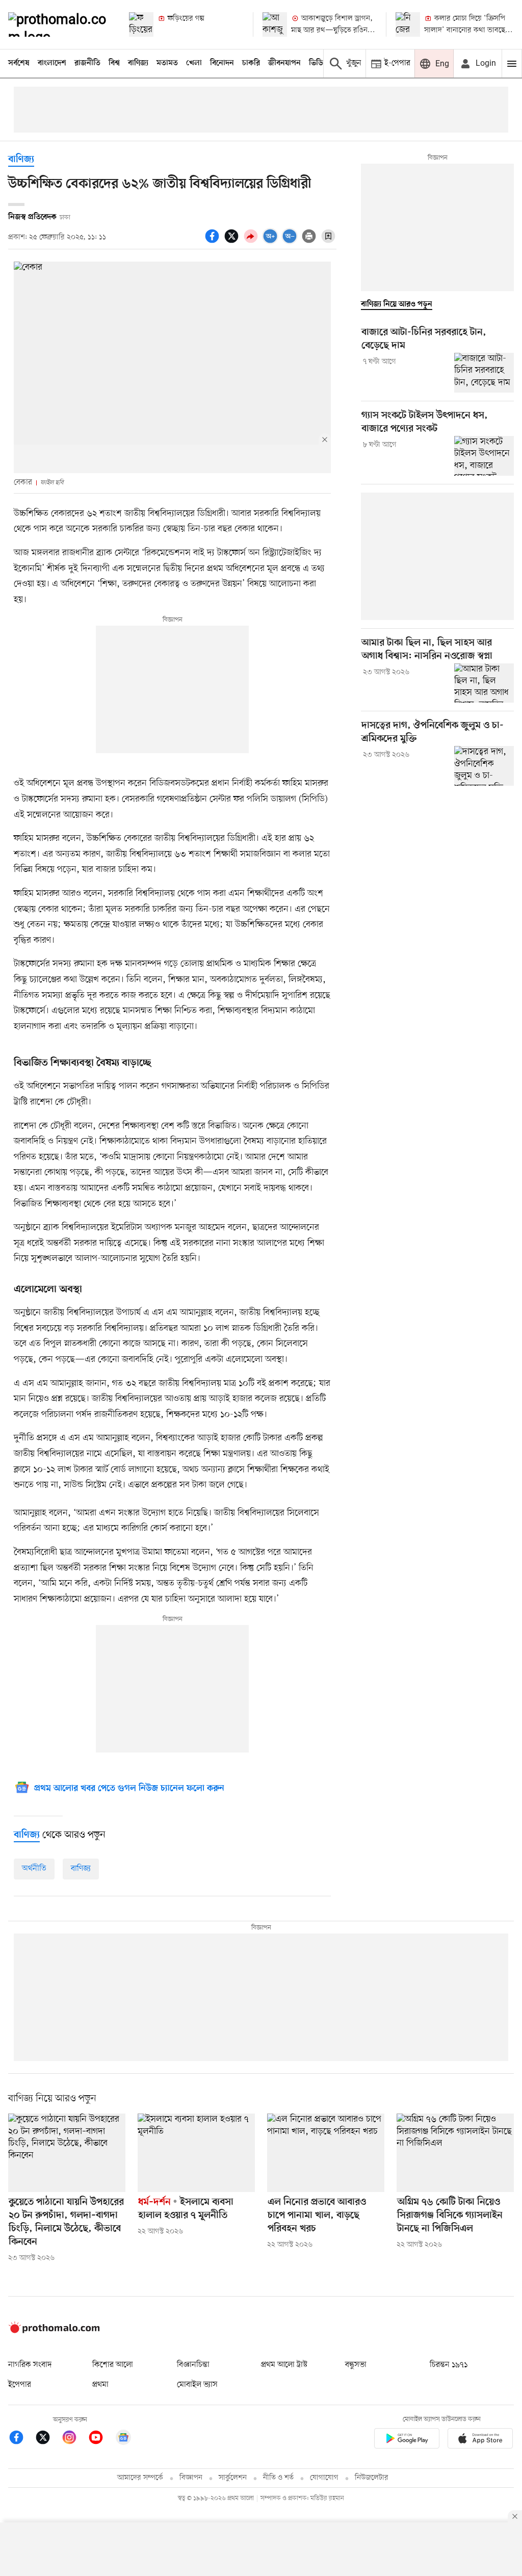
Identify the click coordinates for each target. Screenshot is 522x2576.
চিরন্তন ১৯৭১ (449, 2365)
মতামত (167, 63)
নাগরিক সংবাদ (30, 2365)
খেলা (194, 63)
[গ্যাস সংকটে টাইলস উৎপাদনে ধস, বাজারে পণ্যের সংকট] (484, 456)
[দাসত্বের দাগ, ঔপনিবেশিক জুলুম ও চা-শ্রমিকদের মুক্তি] (484, 766)
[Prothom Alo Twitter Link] (48, 2439)
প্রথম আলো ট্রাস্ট (284, 2365)
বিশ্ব (114, 63)
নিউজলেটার (372, 2478)
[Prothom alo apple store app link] (480, 2440)
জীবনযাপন (284, 63)
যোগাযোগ (324, 2478)
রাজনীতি (87, 63)
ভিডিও (319, 63)
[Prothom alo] (60, 24)
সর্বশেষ (19, 63)
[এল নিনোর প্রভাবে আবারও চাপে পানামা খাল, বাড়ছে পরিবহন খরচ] (326, 2153)
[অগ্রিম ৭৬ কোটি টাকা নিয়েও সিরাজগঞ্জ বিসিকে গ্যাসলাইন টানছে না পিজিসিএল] (455, 2153)
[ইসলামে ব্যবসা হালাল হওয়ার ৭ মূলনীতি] (196, 2153)
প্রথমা (100, 2385)
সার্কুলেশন (233, 2478)
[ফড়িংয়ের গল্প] (141, 24)
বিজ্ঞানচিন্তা (193, 2365)
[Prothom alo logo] (54, 2331)
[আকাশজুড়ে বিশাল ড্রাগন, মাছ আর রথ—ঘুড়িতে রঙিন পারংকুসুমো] (275, 24)
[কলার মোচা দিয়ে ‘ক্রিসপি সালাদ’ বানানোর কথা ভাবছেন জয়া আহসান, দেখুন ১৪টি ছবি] (408, 24)
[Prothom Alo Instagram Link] (74, 2439)
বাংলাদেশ (52, 63)
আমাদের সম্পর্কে (140, 2478)
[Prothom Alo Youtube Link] (101, 2439)
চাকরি (251, 63)
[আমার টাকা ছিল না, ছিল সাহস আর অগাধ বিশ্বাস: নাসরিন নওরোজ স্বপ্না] (484, 683)
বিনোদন (222, 63)
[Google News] (123, 2439)
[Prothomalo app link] (407, 2440)
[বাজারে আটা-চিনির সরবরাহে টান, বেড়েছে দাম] (484, 373)
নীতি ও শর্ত (278, 2478)
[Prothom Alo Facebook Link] (21, 2439)
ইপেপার (20, 2385)
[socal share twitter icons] (233, 242)
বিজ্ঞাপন (191, 2478)
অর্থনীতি (34, 1869)
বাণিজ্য (138, 63)
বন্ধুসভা (356, 2365)
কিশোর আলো (113, 2365)
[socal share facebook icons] (214, 242)
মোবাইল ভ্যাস (197, 2385)
